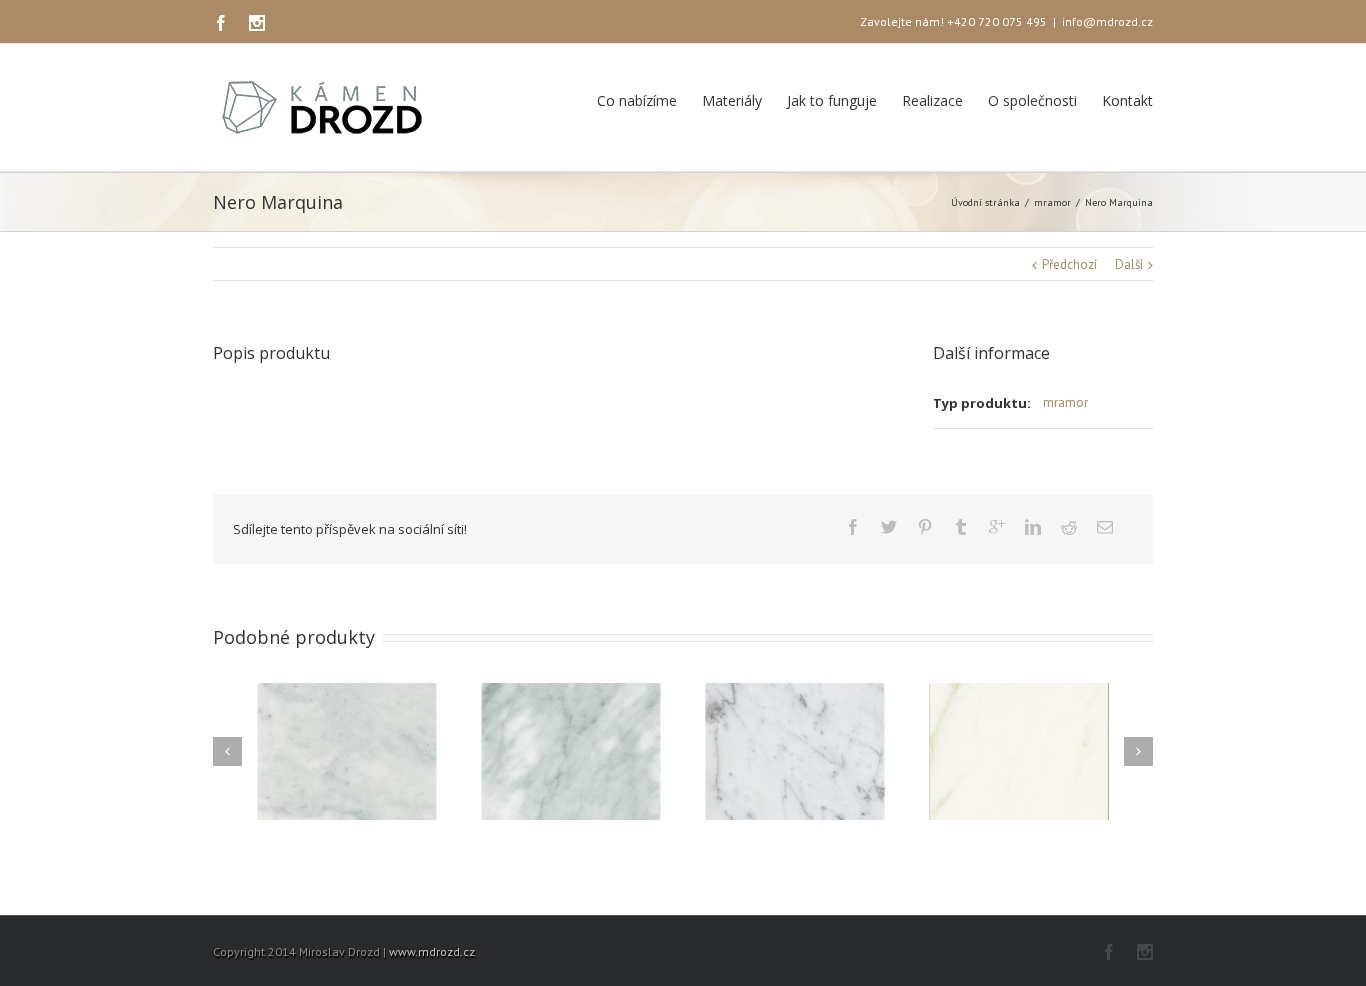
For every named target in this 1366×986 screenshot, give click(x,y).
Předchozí (1069, 264)
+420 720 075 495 (997, 21)
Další (1129, 264)
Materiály (732, 100)
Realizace (932, 100)
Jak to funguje (832, 100)
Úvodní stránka (985, 202)
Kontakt (1127, 100)
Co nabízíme (637, 100)
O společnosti (1032, 100)
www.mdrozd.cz (432, 951)
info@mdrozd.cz (1107, 21)
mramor (1052, 202)
